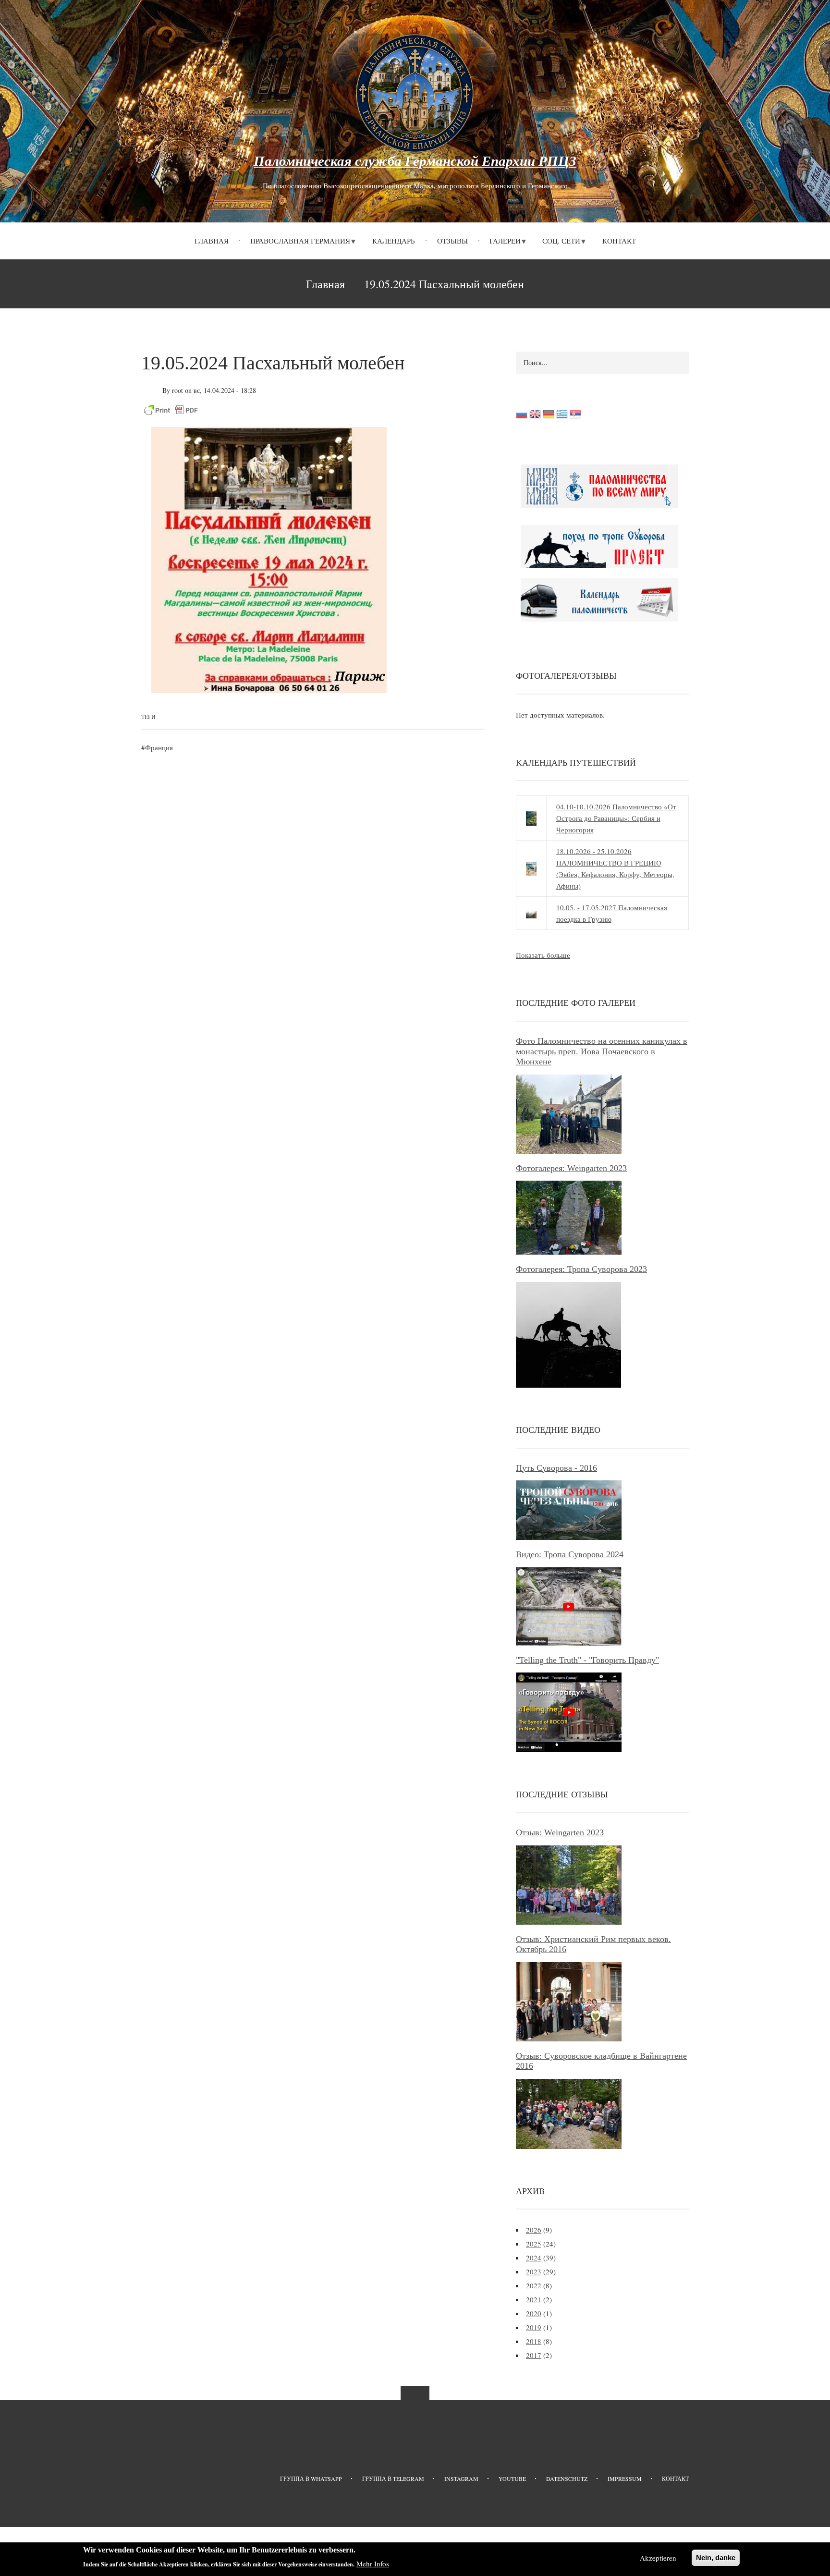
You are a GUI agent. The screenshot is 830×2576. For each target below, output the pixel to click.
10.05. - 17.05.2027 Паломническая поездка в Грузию (612, 913)
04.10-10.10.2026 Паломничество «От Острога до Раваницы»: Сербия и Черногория (616, 818)
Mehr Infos (373, 2564)
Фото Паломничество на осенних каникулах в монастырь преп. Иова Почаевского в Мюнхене (602, 1051)
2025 (534, 2244)
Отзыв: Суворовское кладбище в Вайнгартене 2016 (601, 2061)
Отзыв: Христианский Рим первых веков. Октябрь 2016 (593, 1944)
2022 (534, 2285)
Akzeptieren (658, 2558)
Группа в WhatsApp (311, 2478)
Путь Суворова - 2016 (556, 1468)
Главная (212, 241)
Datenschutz (567, 2478)
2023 (534, 2271)
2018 (534, 2341)
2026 (534, 2230)
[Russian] (522, 416)
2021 (534, 2299)
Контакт (619, 241)
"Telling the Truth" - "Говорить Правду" (587, 1660)
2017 (534, 2355)
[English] (535, 416)
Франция (159, 747)
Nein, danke (716, 2558)
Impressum (625, 2478)
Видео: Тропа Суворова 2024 (570, 1554)
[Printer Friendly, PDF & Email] (171, 409)
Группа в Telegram (393, 2478)
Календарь (394, 241)
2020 (534, 2313)
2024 (534, 2258)
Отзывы (452, 241)
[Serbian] (575, 416)
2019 (534, 2327)
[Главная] (415, 92)
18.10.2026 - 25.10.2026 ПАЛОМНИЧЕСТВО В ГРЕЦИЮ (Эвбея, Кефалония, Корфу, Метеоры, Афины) (615, 868)
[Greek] (562, 416)
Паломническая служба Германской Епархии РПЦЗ (415, 161)
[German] (549, 416)
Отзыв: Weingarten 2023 (560, 1832)
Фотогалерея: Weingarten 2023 (571, 1168)
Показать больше (543, 955)
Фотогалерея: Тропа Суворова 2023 (581, 1269)
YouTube (512, 2478)
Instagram (461, 2478)
